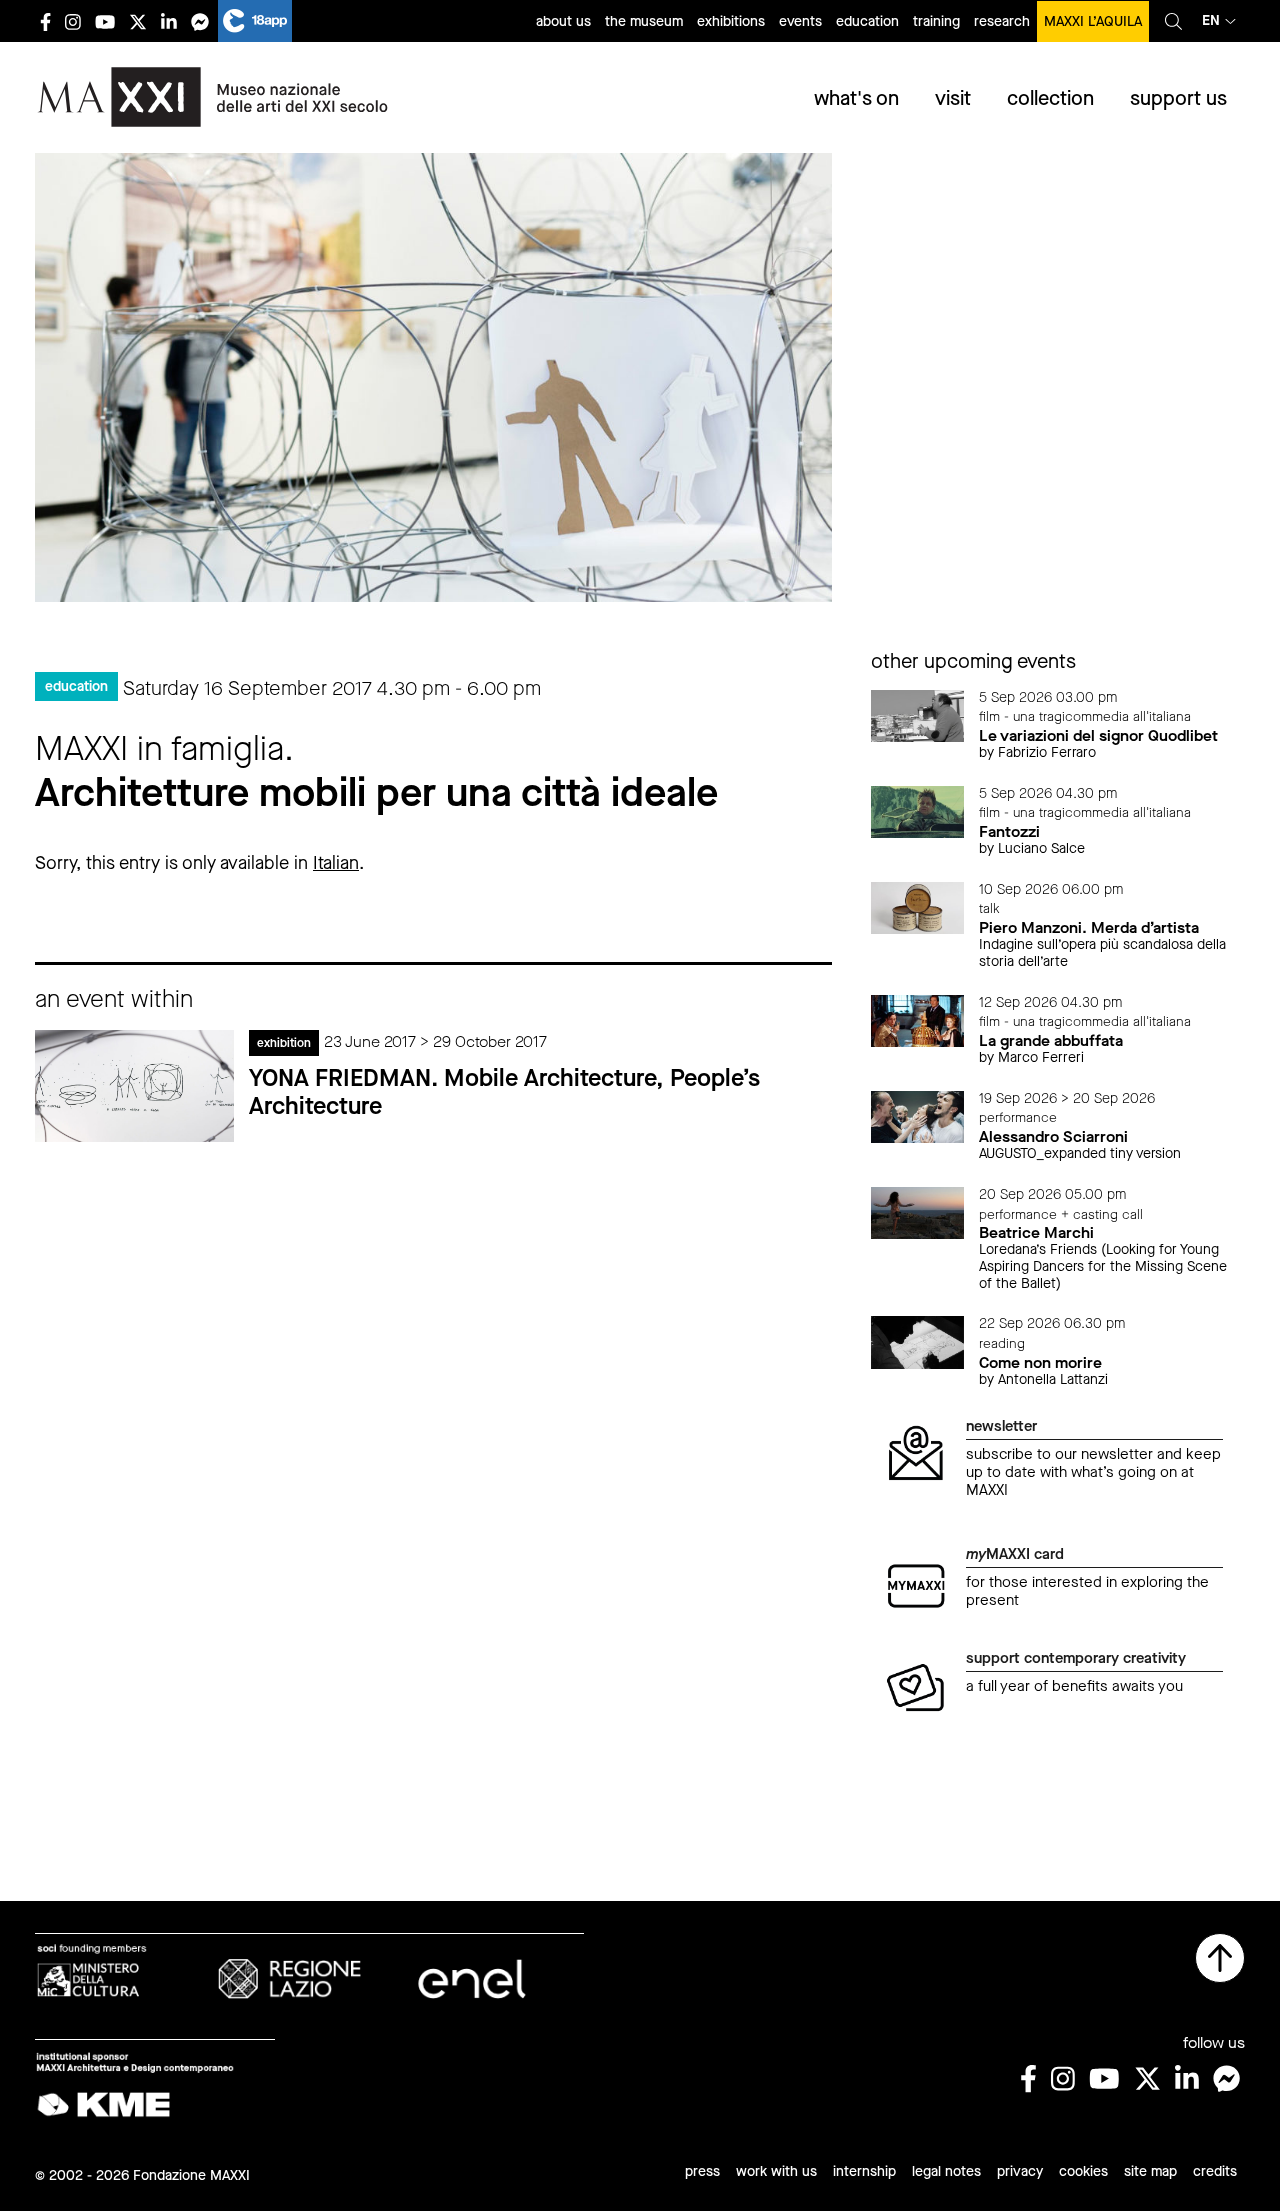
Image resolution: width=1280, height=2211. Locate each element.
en (1211, 20)
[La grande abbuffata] (918, 1019)
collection (1050, 98)
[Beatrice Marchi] (918, 1211)
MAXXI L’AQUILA (1093, 21)
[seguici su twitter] (138, 21)
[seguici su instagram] (73, 21)
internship (864, 2171)
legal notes (946, 2171)
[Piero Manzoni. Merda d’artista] (918, 906)
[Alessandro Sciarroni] (918, 1115)
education (867, 21)
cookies (1083, 2171)
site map (1150, 2171)
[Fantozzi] (918, 810)
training (936, 21)
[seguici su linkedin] (169, 21)
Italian (336, 863)
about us (563, 21)
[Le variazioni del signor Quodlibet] (918, 714)
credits (1215, 2171)
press (702, 2171)
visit (953, 98)
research (1002, 21)
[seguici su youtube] (105, 21)
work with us (776, 2171)
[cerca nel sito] (1173, 21)
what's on (856, 98)
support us (1178, 98)
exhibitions (731, 21)
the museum (644, 21)
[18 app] (255, 21)
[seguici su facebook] (45, 21)
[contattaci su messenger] (200, 21)
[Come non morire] (918, 1341)
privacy (1020, 2171)
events (800, 21)
